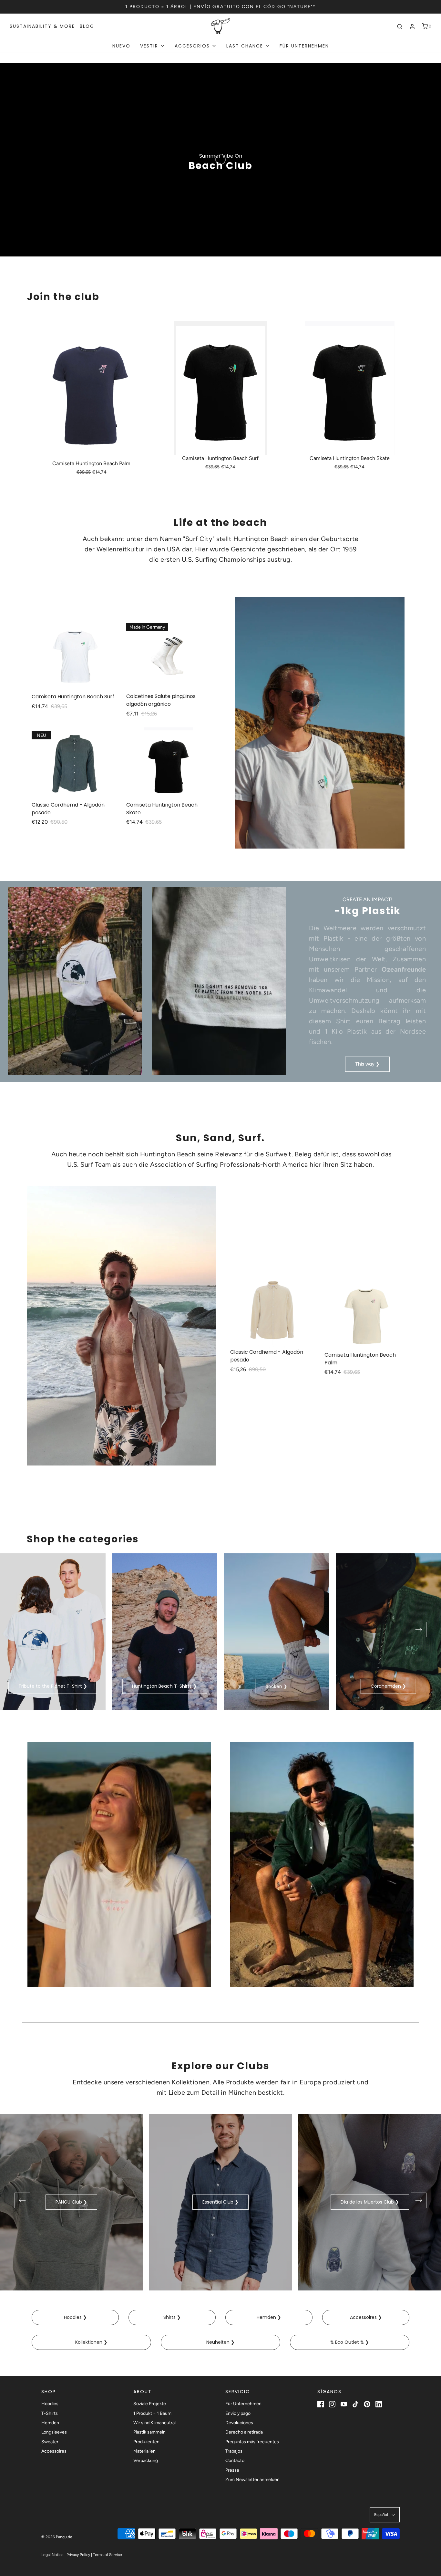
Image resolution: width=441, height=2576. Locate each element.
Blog (87, 26)
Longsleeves (54, 2432)
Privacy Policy (78, 2555)
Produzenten (146, 2442)
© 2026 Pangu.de (57, 2537)
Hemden (50, 2423)
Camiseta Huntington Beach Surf (220, 458)
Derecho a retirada (244, 2432)
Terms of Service (108, 2555)
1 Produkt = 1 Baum (152, 2413)
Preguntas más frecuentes (252, 2442)
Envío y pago (238, 2413)
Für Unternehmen (304, 46)
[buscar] (400, 26)
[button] (385, 2515)
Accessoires (54, 2451)
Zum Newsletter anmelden (252, 2480)
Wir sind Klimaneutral (154, 2423)
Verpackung (146, 2461)
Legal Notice (52, 2555)
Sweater (50, 2442)
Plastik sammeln (149, 2432)
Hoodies (50, 2404)
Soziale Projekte (150, 2404)
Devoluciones (239, 2423)
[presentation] (22, 1630)
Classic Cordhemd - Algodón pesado (68, 809)
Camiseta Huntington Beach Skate (350, 458)
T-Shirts (50, 2413)
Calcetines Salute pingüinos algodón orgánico (161, 700)
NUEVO (121, 46)
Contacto (235, 2461)
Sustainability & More (42, 26)
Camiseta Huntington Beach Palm (91, 463)
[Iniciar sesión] (412, 26)
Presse (232, 2470)
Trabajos (234, 2451)
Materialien (144, 2451)
